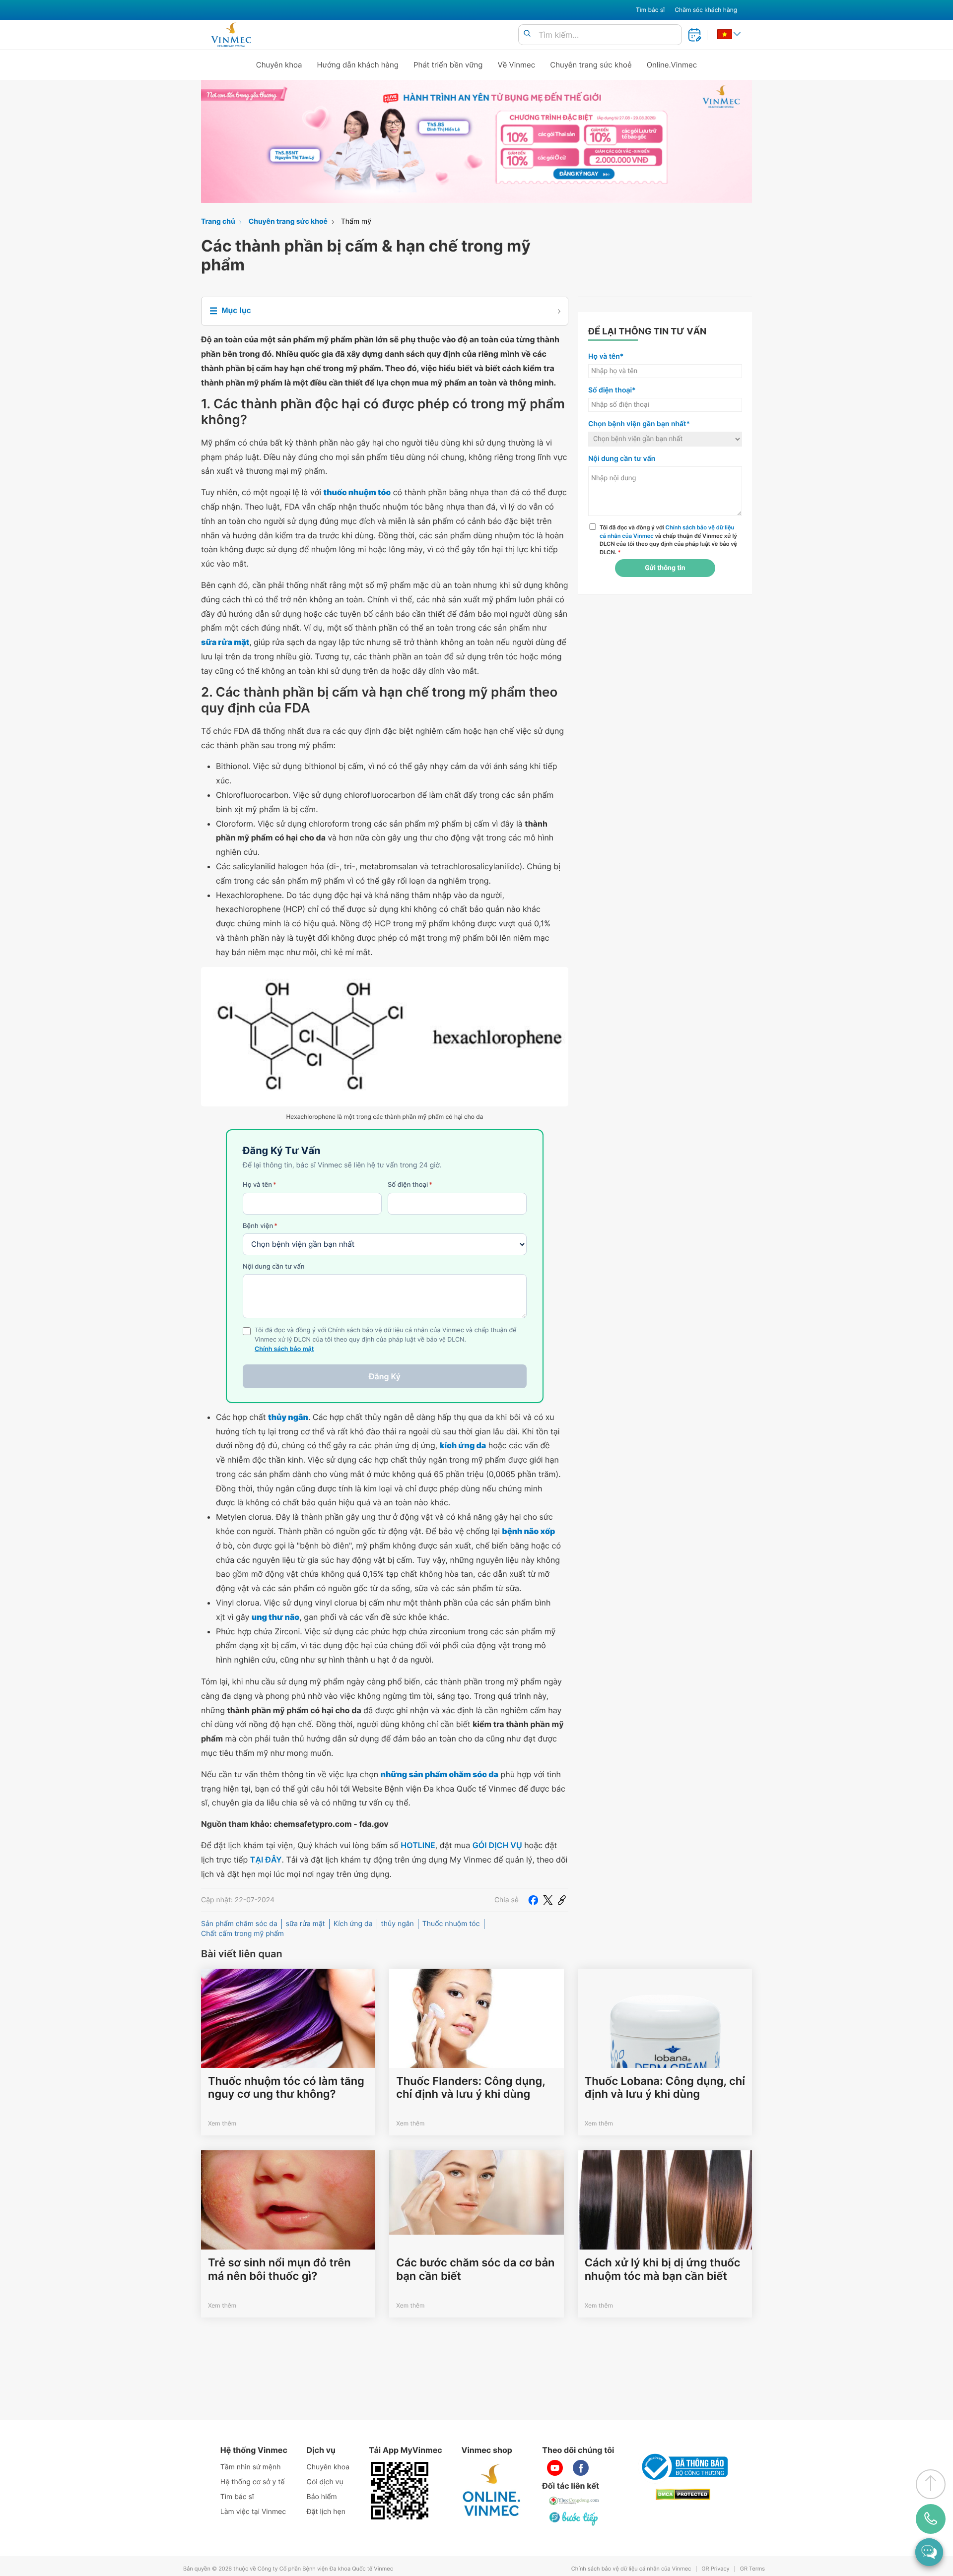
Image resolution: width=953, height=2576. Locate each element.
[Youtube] (555, 2468)
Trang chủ (218, 222)
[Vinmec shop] (492, 2491)
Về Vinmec (517, 65)
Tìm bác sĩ (650, 10)
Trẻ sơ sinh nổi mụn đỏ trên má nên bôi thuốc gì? (279, 2269)
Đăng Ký (385, 1376)
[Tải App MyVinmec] (400, 2491)
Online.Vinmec (672, 65)
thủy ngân (398, 1924)
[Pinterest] (562, 1900)
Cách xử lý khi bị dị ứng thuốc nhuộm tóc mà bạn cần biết (663, 2269)
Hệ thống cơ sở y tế (253, 2482)
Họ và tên (260, 1185)
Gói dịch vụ (325, 2482)
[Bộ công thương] (683, 2467)
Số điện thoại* (612, 390)
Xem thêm (222, 2123)
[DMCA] (683, 2494)
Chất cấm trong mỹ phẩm (242, 1934)
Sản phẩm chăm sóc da (239, 1924)
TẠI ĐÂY (266, 1860)
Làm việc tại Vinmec (253, 2512)
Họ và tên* (606, 356)
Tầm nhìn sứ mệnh (251, 2467)
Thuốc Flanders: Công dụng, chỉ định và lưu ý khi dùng (471, 2088)
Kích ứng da (353, 1924)
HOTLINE (418, 1845)
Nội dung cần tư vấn (274, 1267)
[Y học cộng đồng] (574, 2501)
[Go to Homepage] (231, 35)
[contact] (931, 2519)
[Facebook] (533, 1900)
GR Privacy (715, 2569)
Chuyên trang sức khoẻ (591, 65)
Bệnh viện (260, 1226)
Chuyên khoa (279, 65)
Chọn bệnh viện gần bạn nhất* (639, 424)
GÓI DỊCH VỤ (497, 1845)
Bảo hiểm (322, 2497)
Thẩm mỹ (356, 222)
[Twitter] (548, 1900)
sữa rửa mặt (306, 1924)
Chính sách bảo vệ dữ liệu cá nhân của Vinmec (631, 2569)
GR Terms (752, 2569)
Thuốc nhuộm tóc (451, 1924)
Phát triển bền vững (448, 65)
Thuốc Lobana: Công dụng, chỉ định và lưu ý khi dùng (665, 2088)
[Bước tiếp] (574, 2518)
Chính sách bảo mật (284, 1349)
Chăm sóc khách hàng (706, 10)
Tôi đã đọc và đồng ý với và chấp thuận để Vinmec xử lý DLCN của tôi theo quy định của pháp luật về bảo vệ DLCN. (668, 540)
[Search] (527, 34)
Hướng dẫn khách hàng (358, 65)
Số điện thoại (410, 1185)
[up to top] (931, 2484)
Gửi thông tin (665, 568)
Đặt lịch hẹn (326, 2512)
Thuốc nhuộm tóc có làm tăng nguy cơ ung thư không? (286, 2088)
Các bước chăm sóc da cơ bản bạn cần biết (475, 2269)
